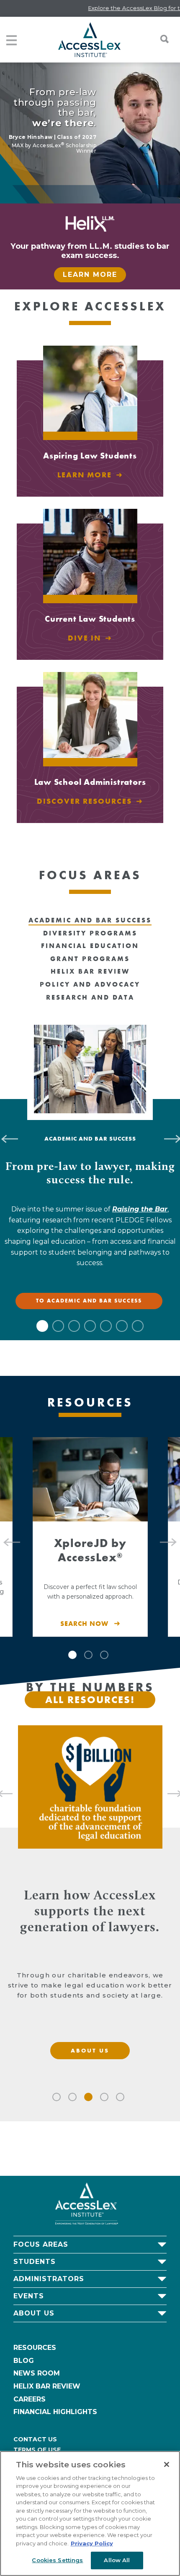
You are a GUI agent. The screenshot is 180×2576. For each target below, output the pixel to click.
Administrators (49, 2279)
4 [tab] (90, 1326)
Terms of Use (37, 2450)
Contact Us (35, 2439)
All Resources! (90, 1700)
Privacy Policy (92, 2543)
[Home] (89, 40)
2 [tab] (58, 1326)
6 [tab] (122, 1326)
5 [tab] (106, 1326)
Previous (8, 1537)
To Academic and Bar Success (89, 1301)
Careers (30, 2399)
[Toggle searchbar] (160, 39)
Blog (24, 2361)
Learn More (90, 275)
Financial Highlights (55, 2412)
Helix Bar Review (47, 2386)
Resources (35, 2348)
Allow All (117, 2560)
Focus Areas (41, 2244)
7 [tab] (138, 1326)
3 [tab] (74, 1326)
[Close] (167, 2464)
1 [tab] (42, 1326)
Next (172, 1537)
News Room (37, 2373)
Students (35, 2262)
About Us (34, 2313)
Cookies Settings (57, 2560)
